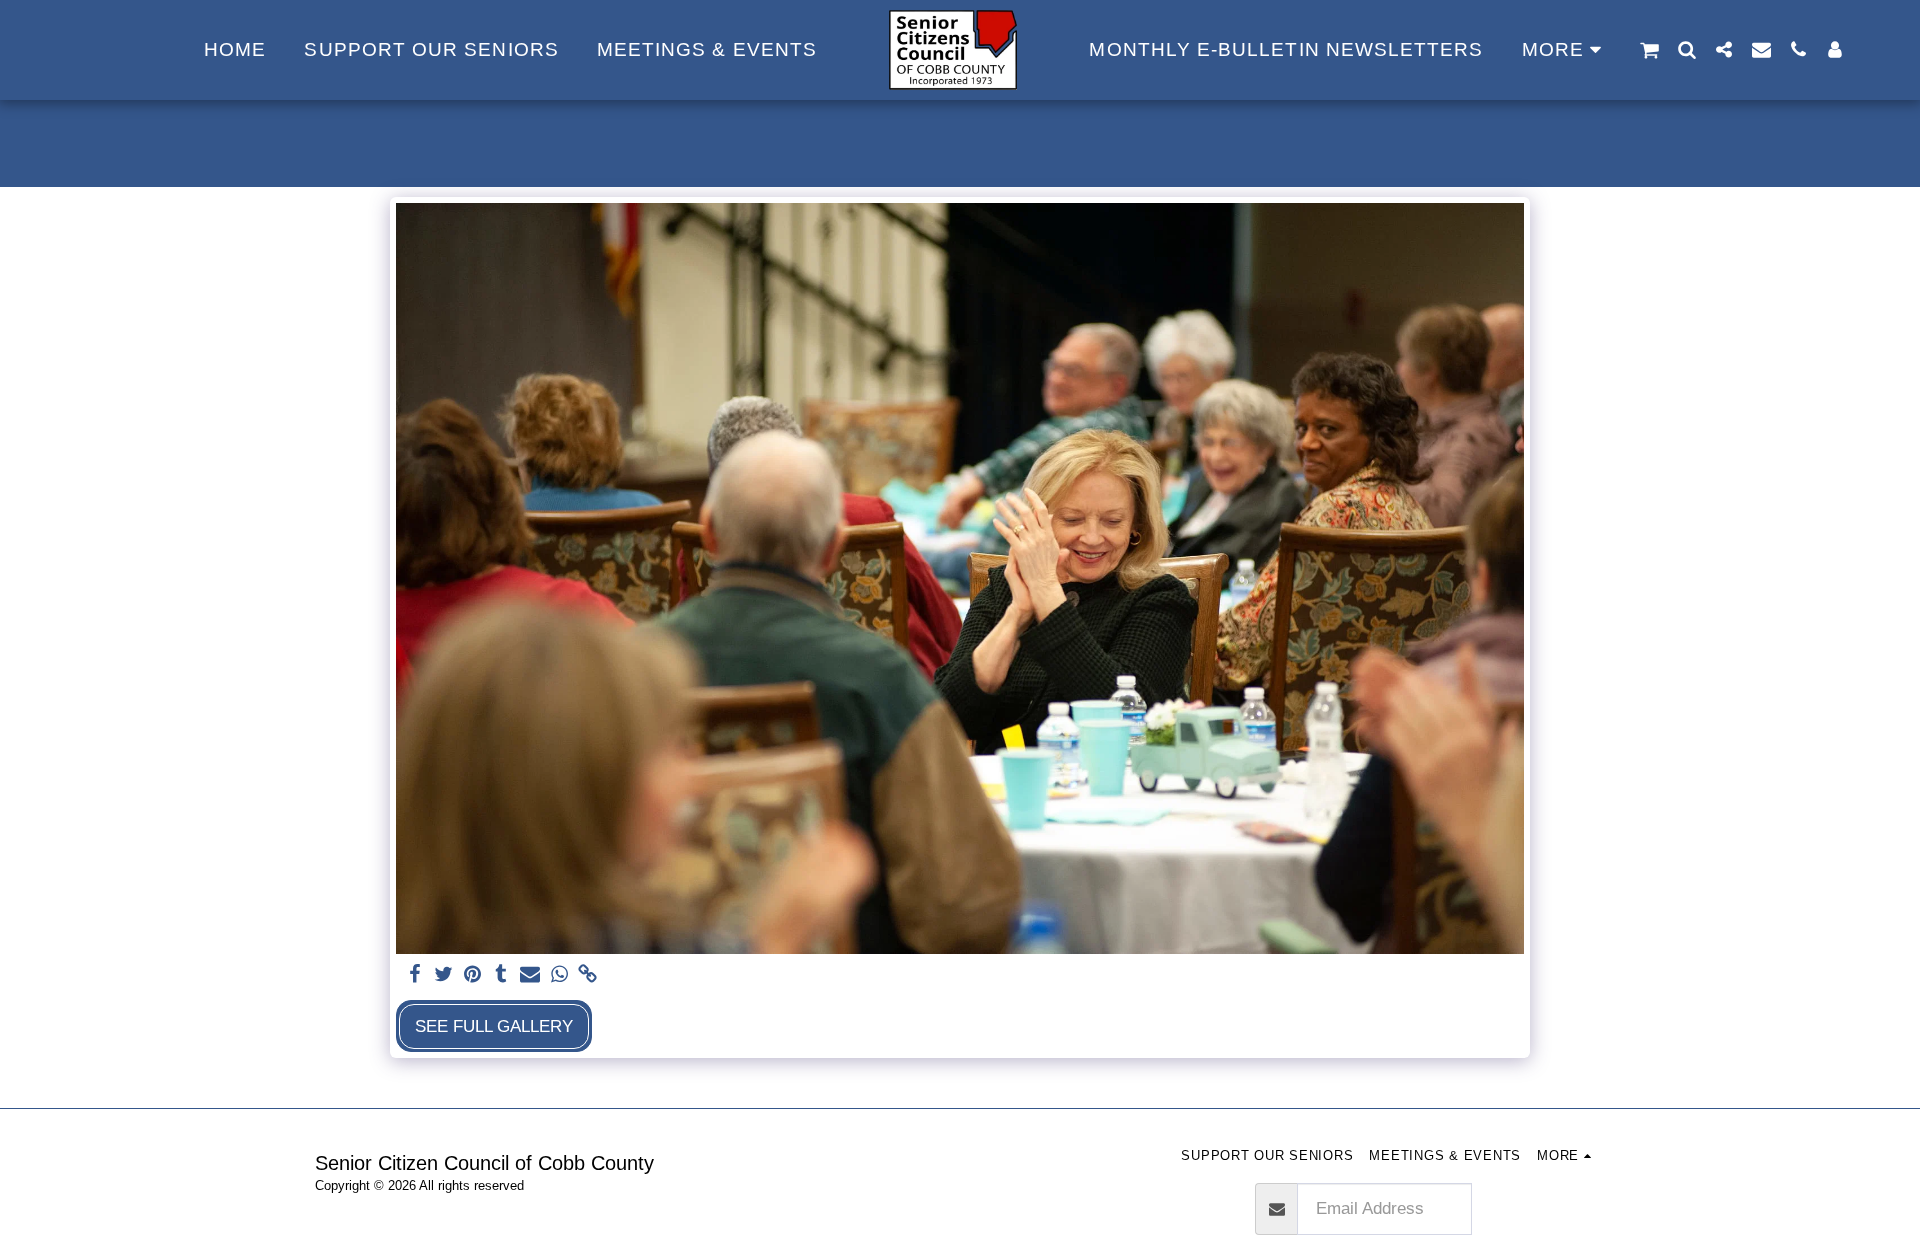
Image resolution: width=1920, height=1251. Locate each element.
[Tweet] (443, 975)
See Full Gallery (494, 1026)
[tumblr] (501, 975)
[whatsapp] (559, 975)
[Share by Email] (530, 975)
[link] (588, 975)
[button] (1649, 50)
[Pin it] (472, 975)
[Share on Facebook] (414, 975)
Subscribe (1538, 1208)
